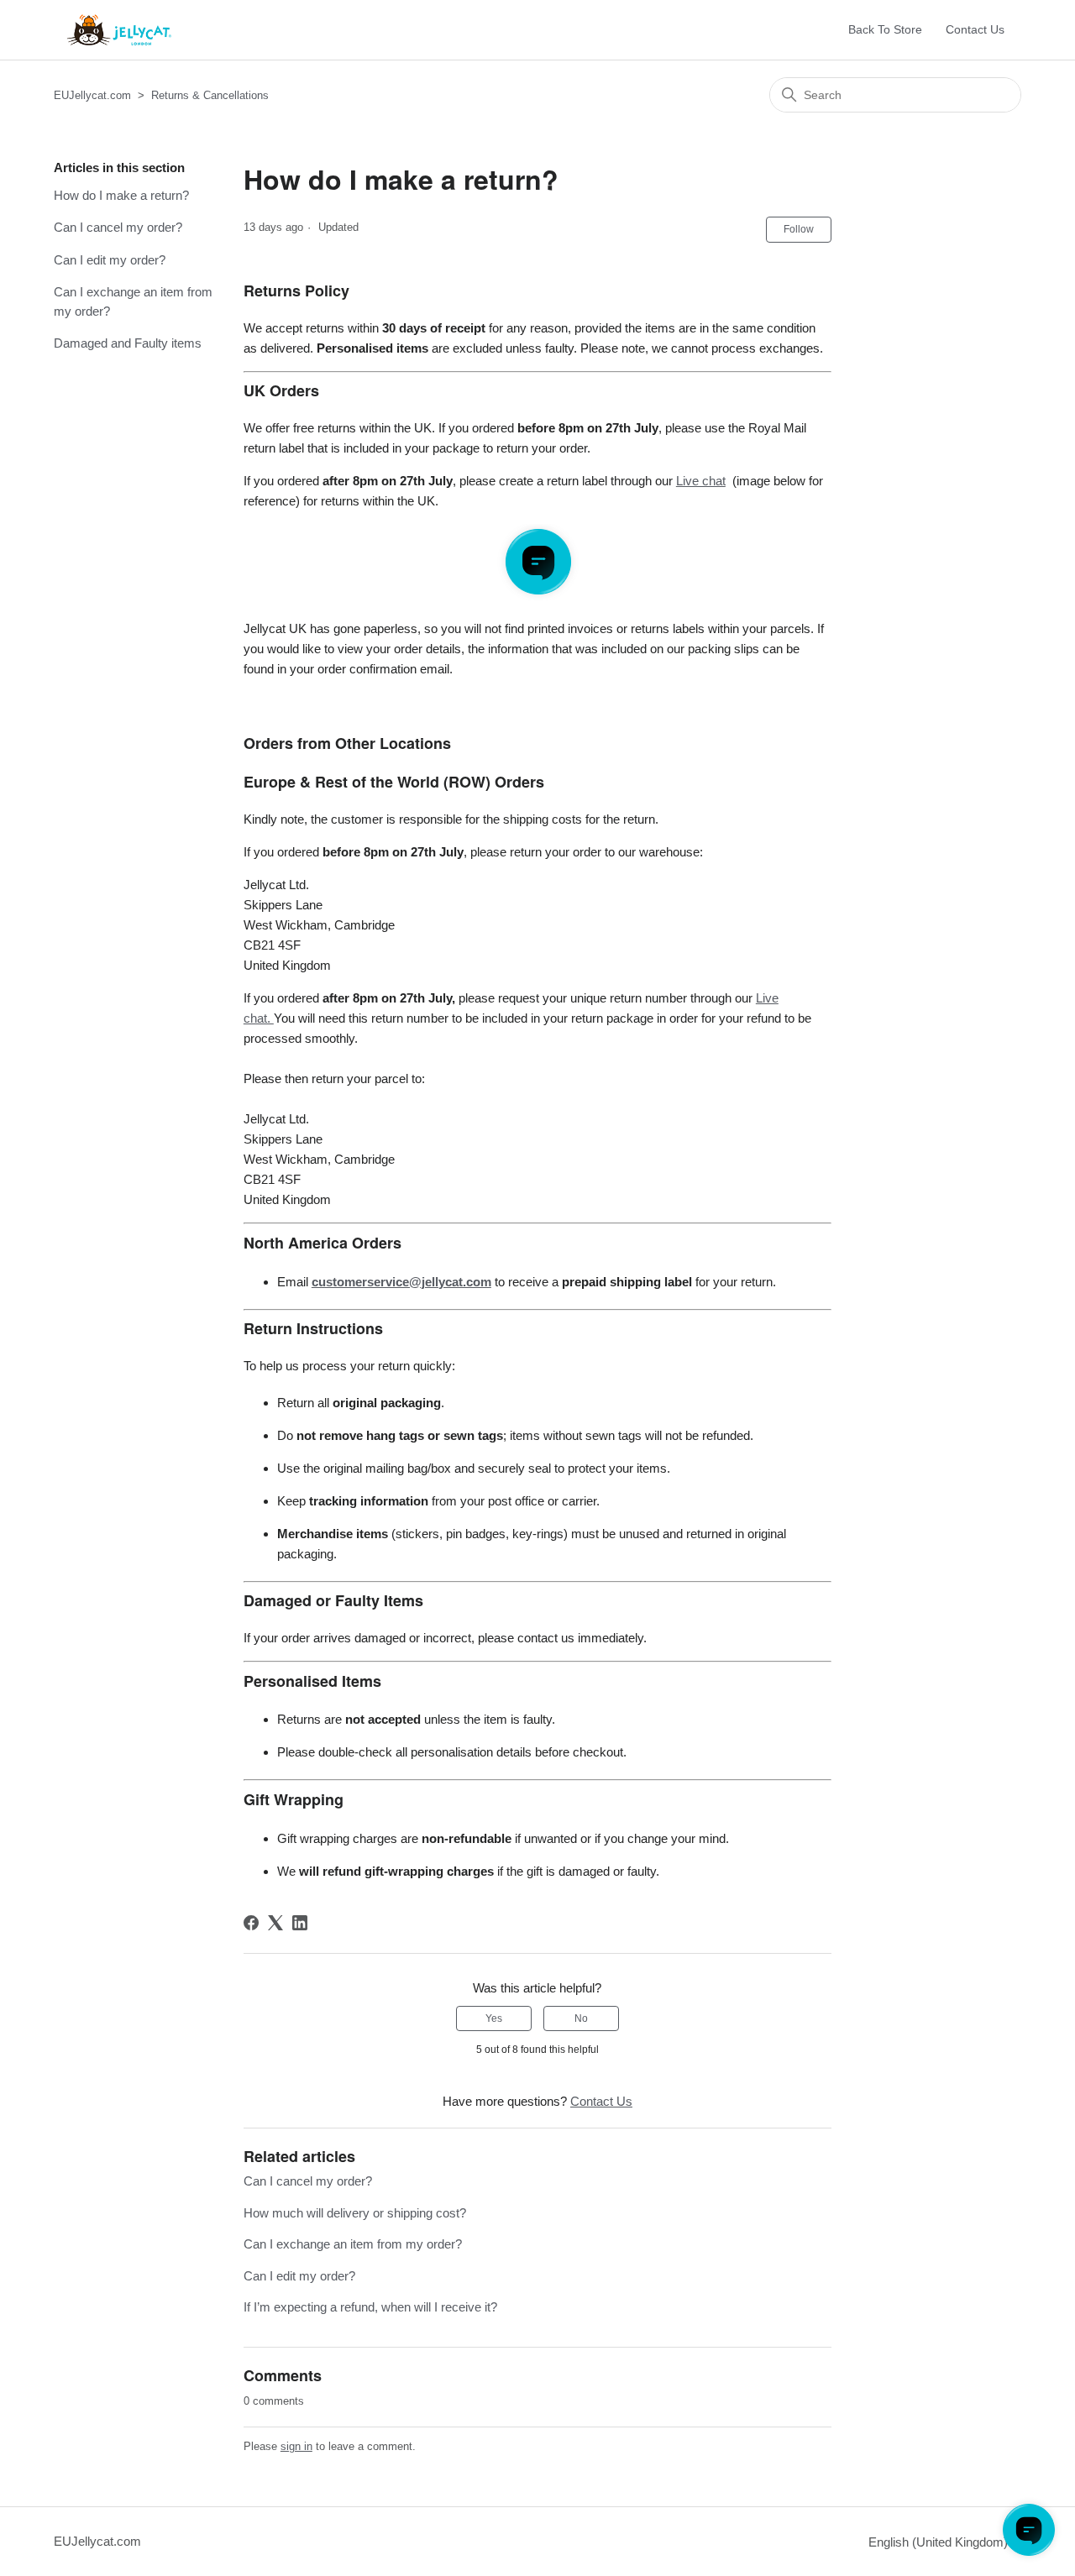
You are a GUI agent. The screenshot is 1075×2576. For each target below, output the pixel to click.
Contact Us (975, 29)
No (581, 2018)
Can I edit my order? (110, 260)
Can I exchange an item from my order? (133, 301)
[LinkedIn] (300, 1923)
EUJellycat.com (92, 95)
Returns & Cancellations (210, 95)
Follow (799, 229)
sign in (296, 2446)
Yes (494, 2018)
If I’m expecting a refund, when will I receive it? (370, 2307)
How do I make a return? (121, 195)
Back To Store (885, 29)
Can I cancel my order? (118, 227)
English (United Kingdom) (940, 2542)
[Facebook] (251, 1923)
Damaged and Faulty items (128, 343)
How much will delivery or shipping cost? (355, 2213)
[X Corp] (275, 1923)
